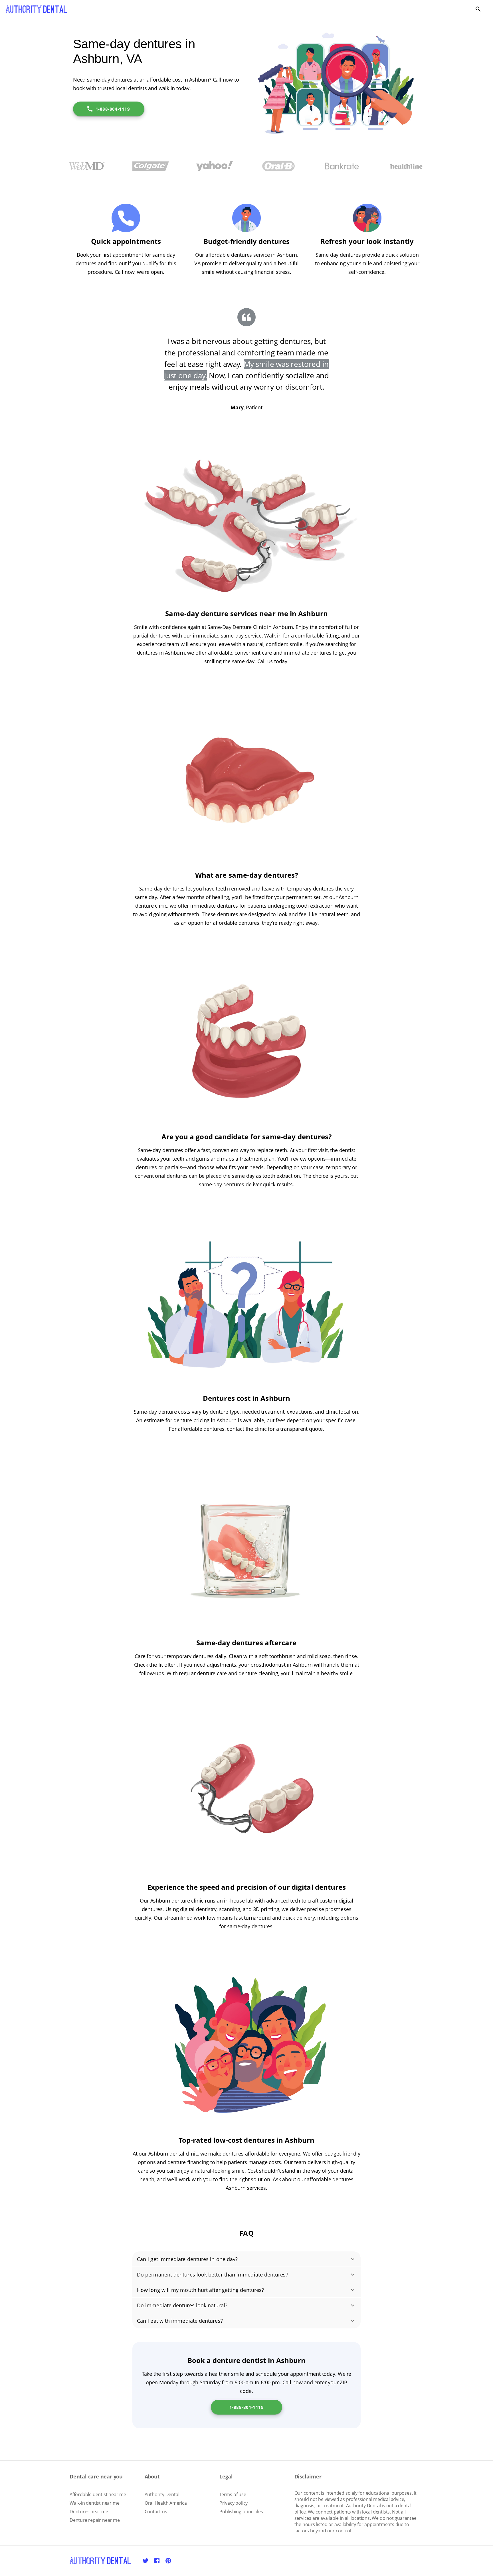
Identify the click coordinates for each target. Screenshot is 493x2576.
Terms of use (233, 2494)
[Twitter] (146, 2561)
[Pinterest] (168, 2561)
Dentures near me (89, 2512)
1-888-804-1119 (113, 109)
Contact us (156, 2512)
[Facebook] (157, 2561)
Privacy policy (234, 2503)
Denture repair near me (95, 2520)
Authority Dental (162, 2494)
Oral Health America (166, 2503)
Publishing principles (241, 2512)
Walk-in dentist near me (94, 2503)
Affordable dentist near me (98, 2494)
